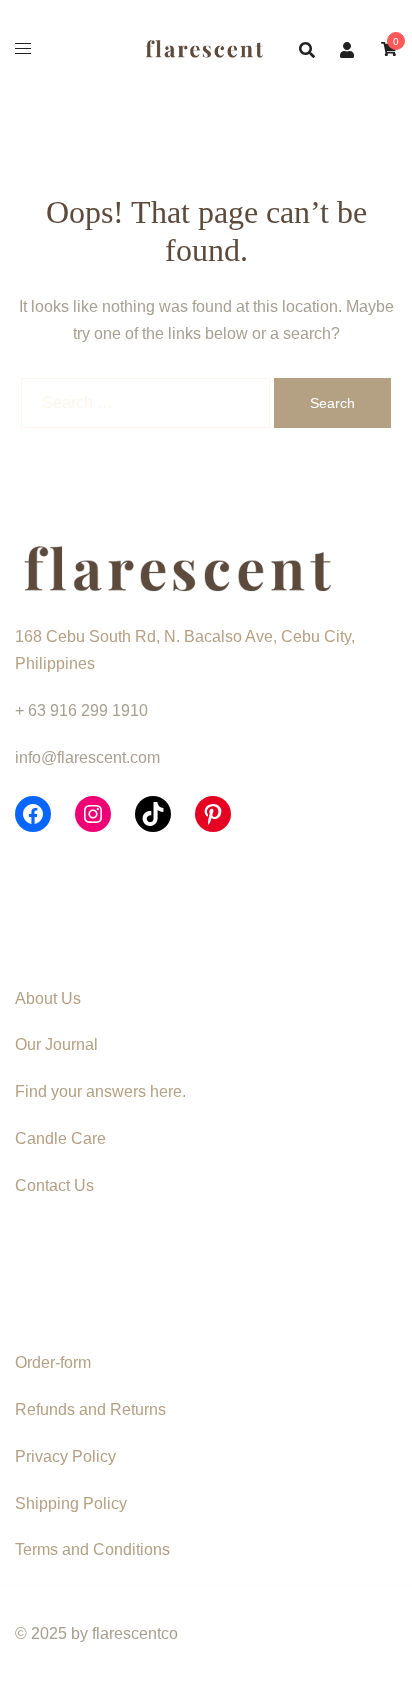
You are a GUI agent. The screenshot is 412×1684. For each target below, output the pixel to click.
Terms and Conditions (92, 1549)
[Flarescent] (205, 48)
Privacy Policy (65, 1456)
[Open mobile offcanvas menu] (23, 49)
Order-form (53, 1362)
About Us (48, 998)
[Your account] (348, 49)
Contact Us (54, 1185)
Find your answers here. (100, 1091)
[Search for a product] (307, 50)
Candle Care (60, 1138)
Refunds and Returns (90, 1409)
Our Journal (56, 1044)
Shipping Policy (71, 1503)
